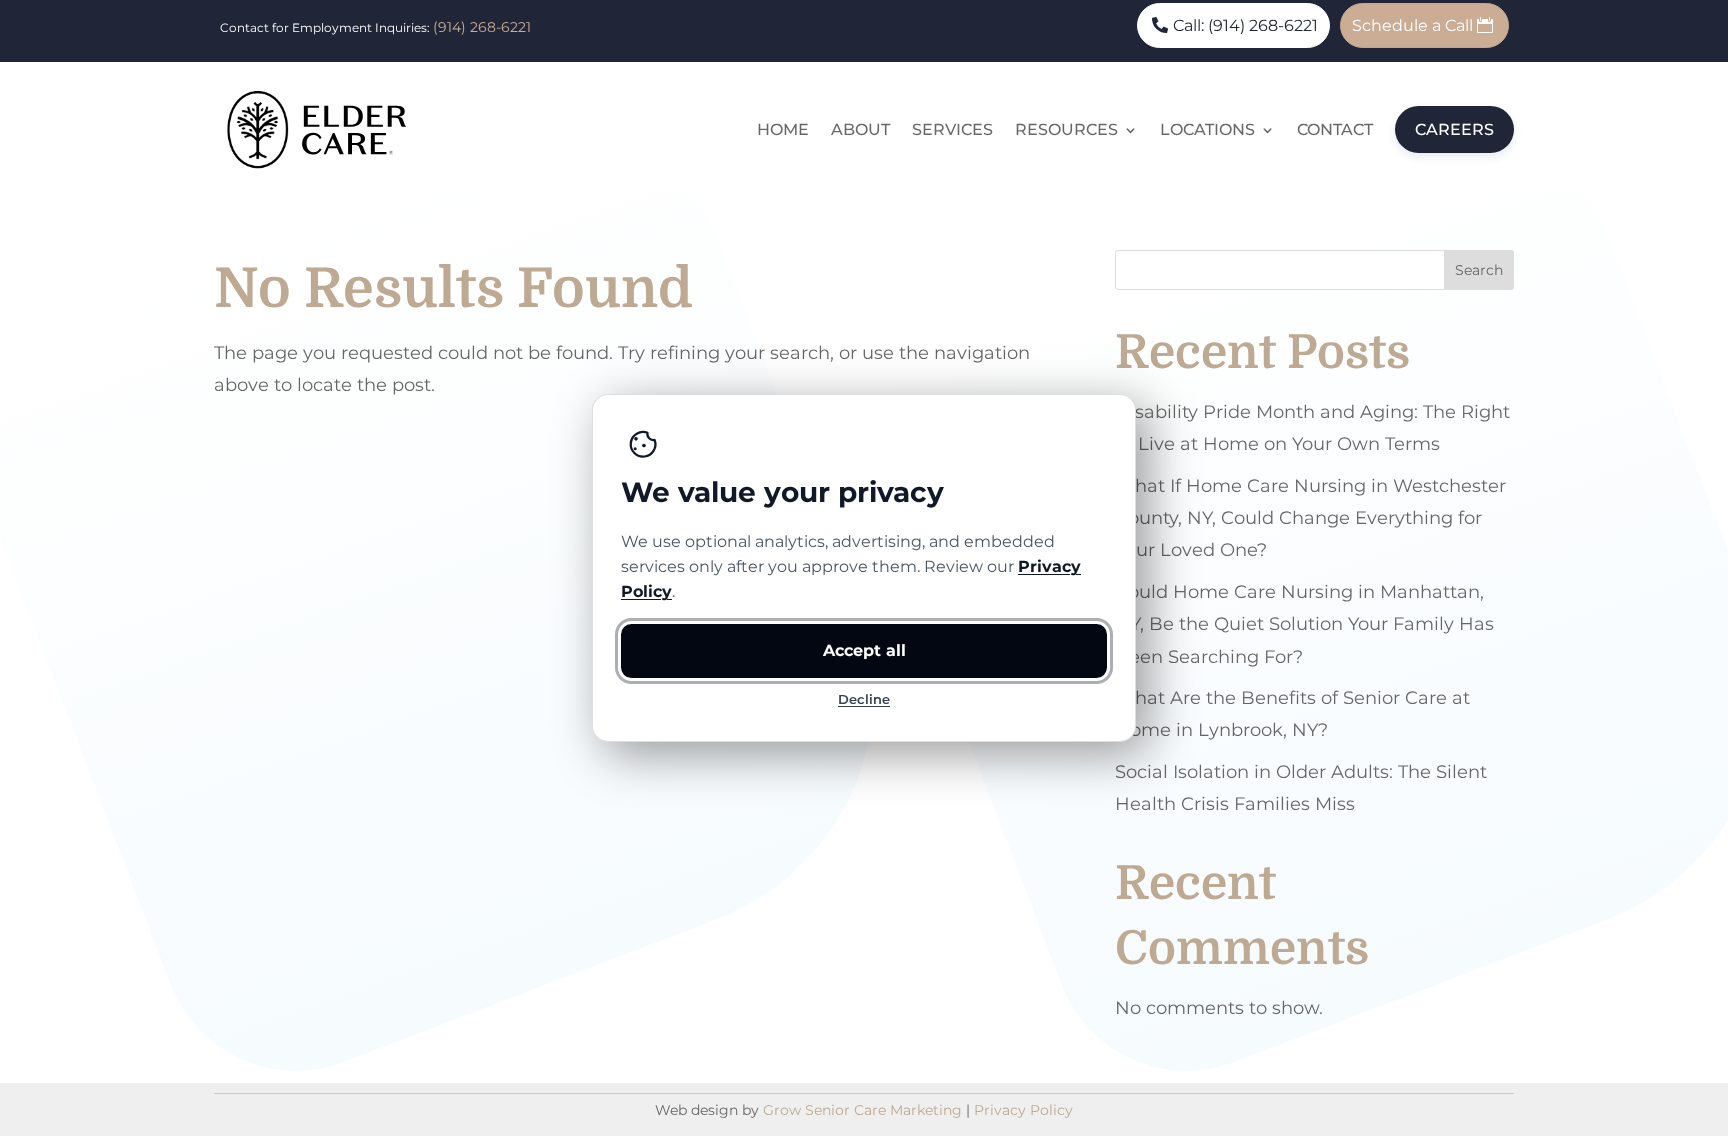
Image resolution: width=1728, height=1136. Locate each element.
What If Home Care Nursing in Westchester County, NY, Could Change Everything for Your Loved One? (1310, 518)
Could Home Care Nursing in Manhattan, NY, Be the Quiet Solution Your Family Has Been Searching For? (1304, 624)
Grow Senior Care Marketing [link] (862, 1110)
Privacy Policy (1023, 1110)
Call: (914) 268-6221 (1245, 25)
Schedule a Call (1412, 25)
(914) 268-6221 (482, 27)
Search (1479, 270)
